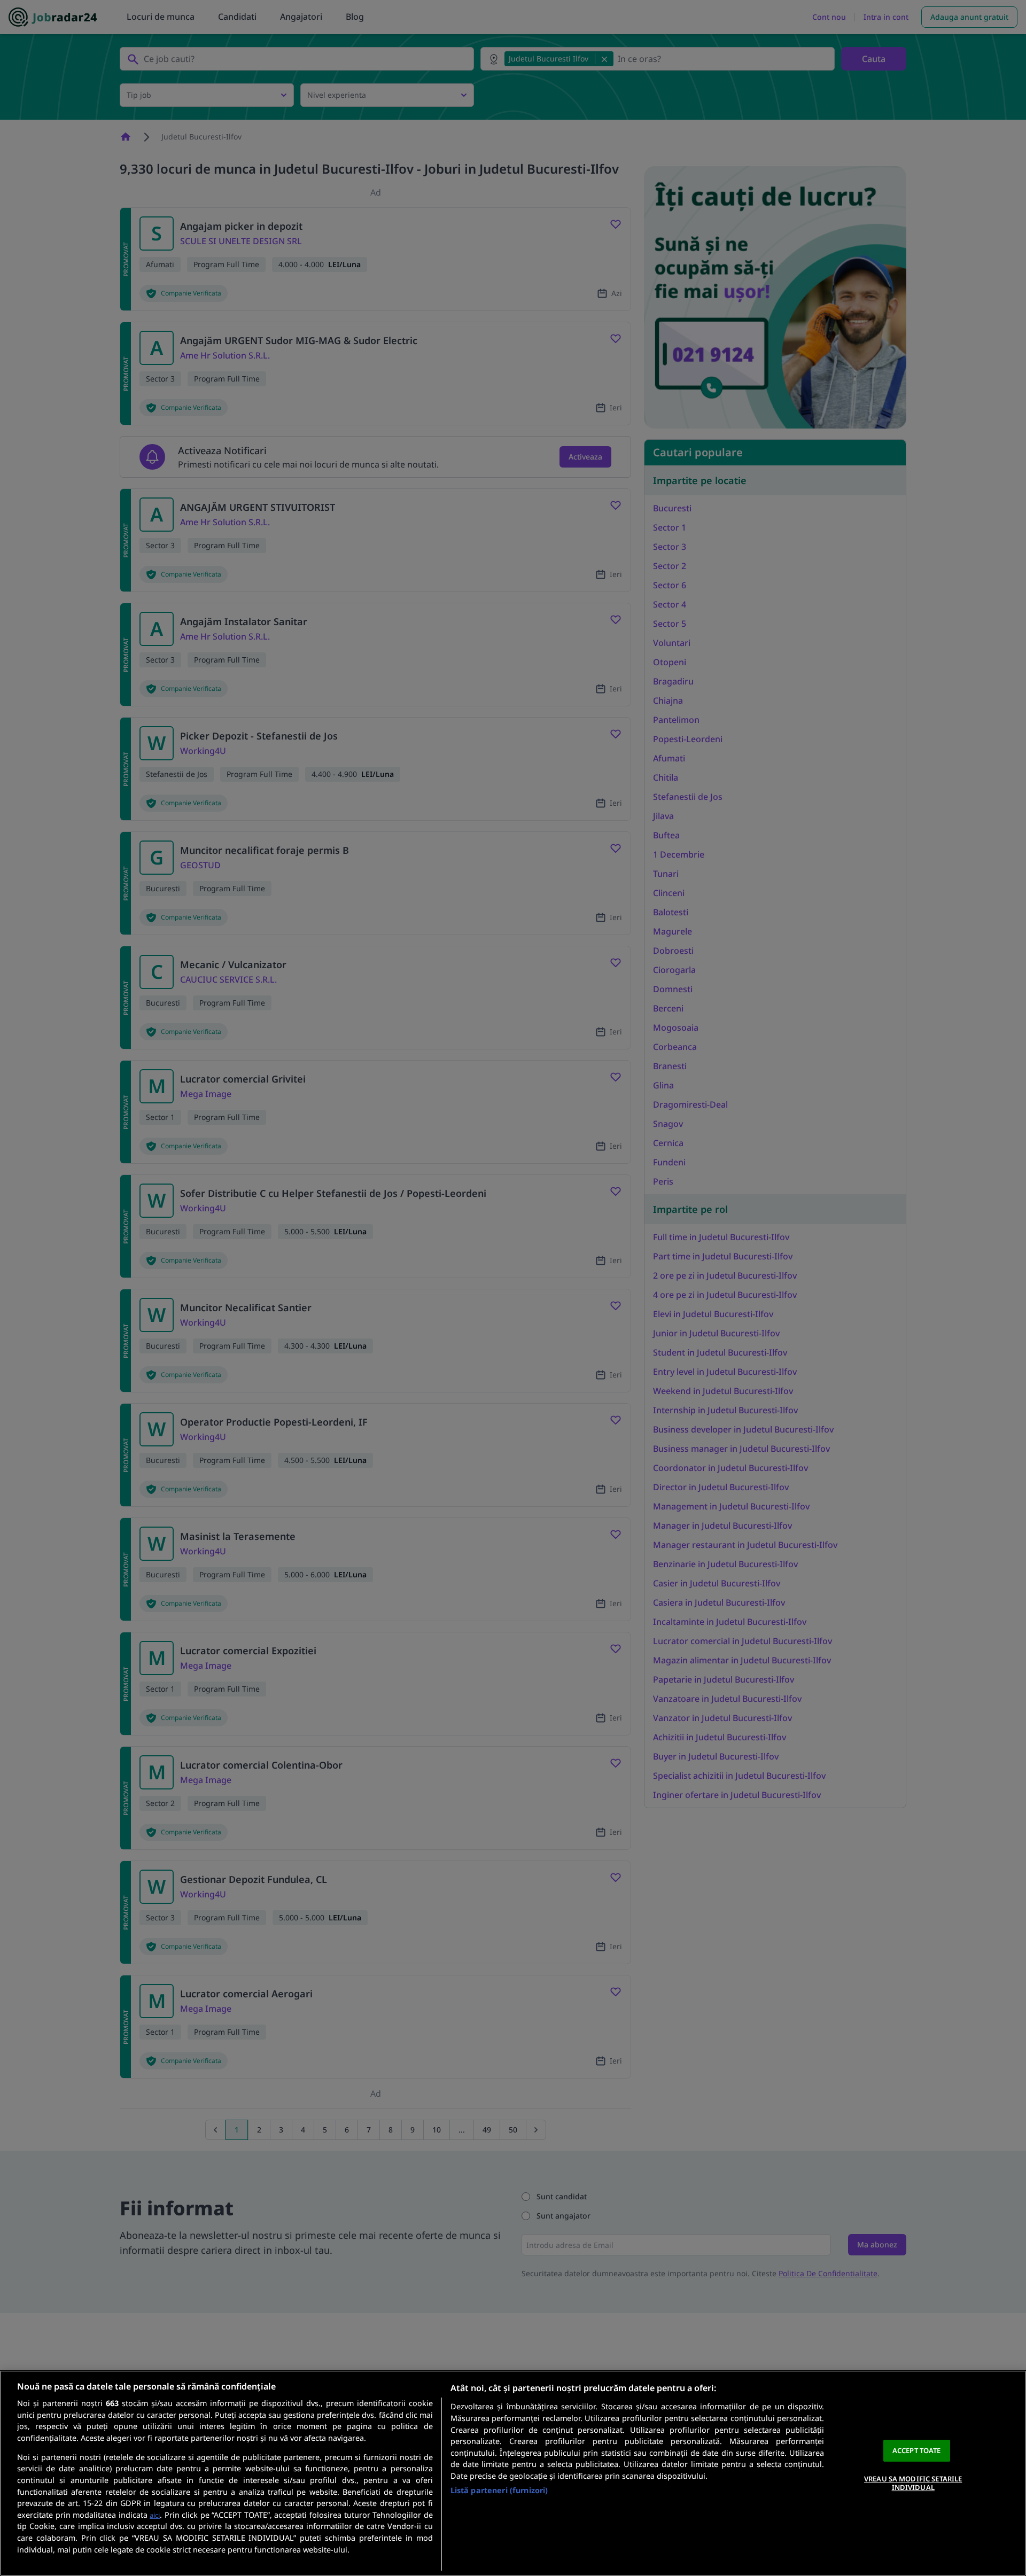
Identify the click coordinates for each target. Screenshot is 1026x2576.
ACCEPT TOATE (917, 2450)
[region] (513, 2473)
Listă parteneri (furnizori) (499, 2490)
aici (155, 2515)
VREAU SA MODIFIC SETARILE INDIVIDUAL (913, 2483)
